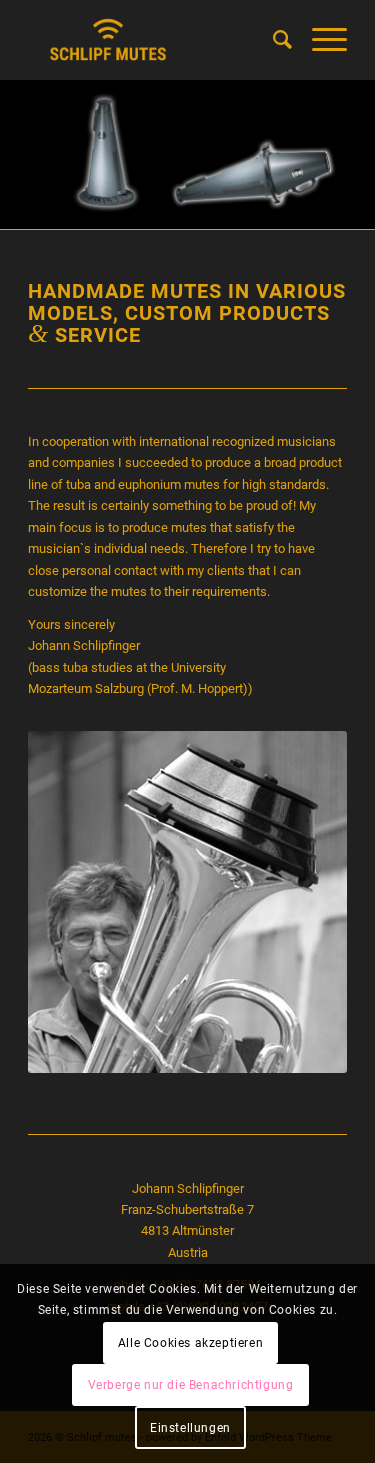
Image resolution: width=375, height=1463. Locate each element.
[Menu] (319, 40)
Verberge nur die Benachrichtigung (191, 1385)
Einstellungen (190, 1428)
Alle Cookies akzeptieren (190, 1343)
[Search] (272, 40)
